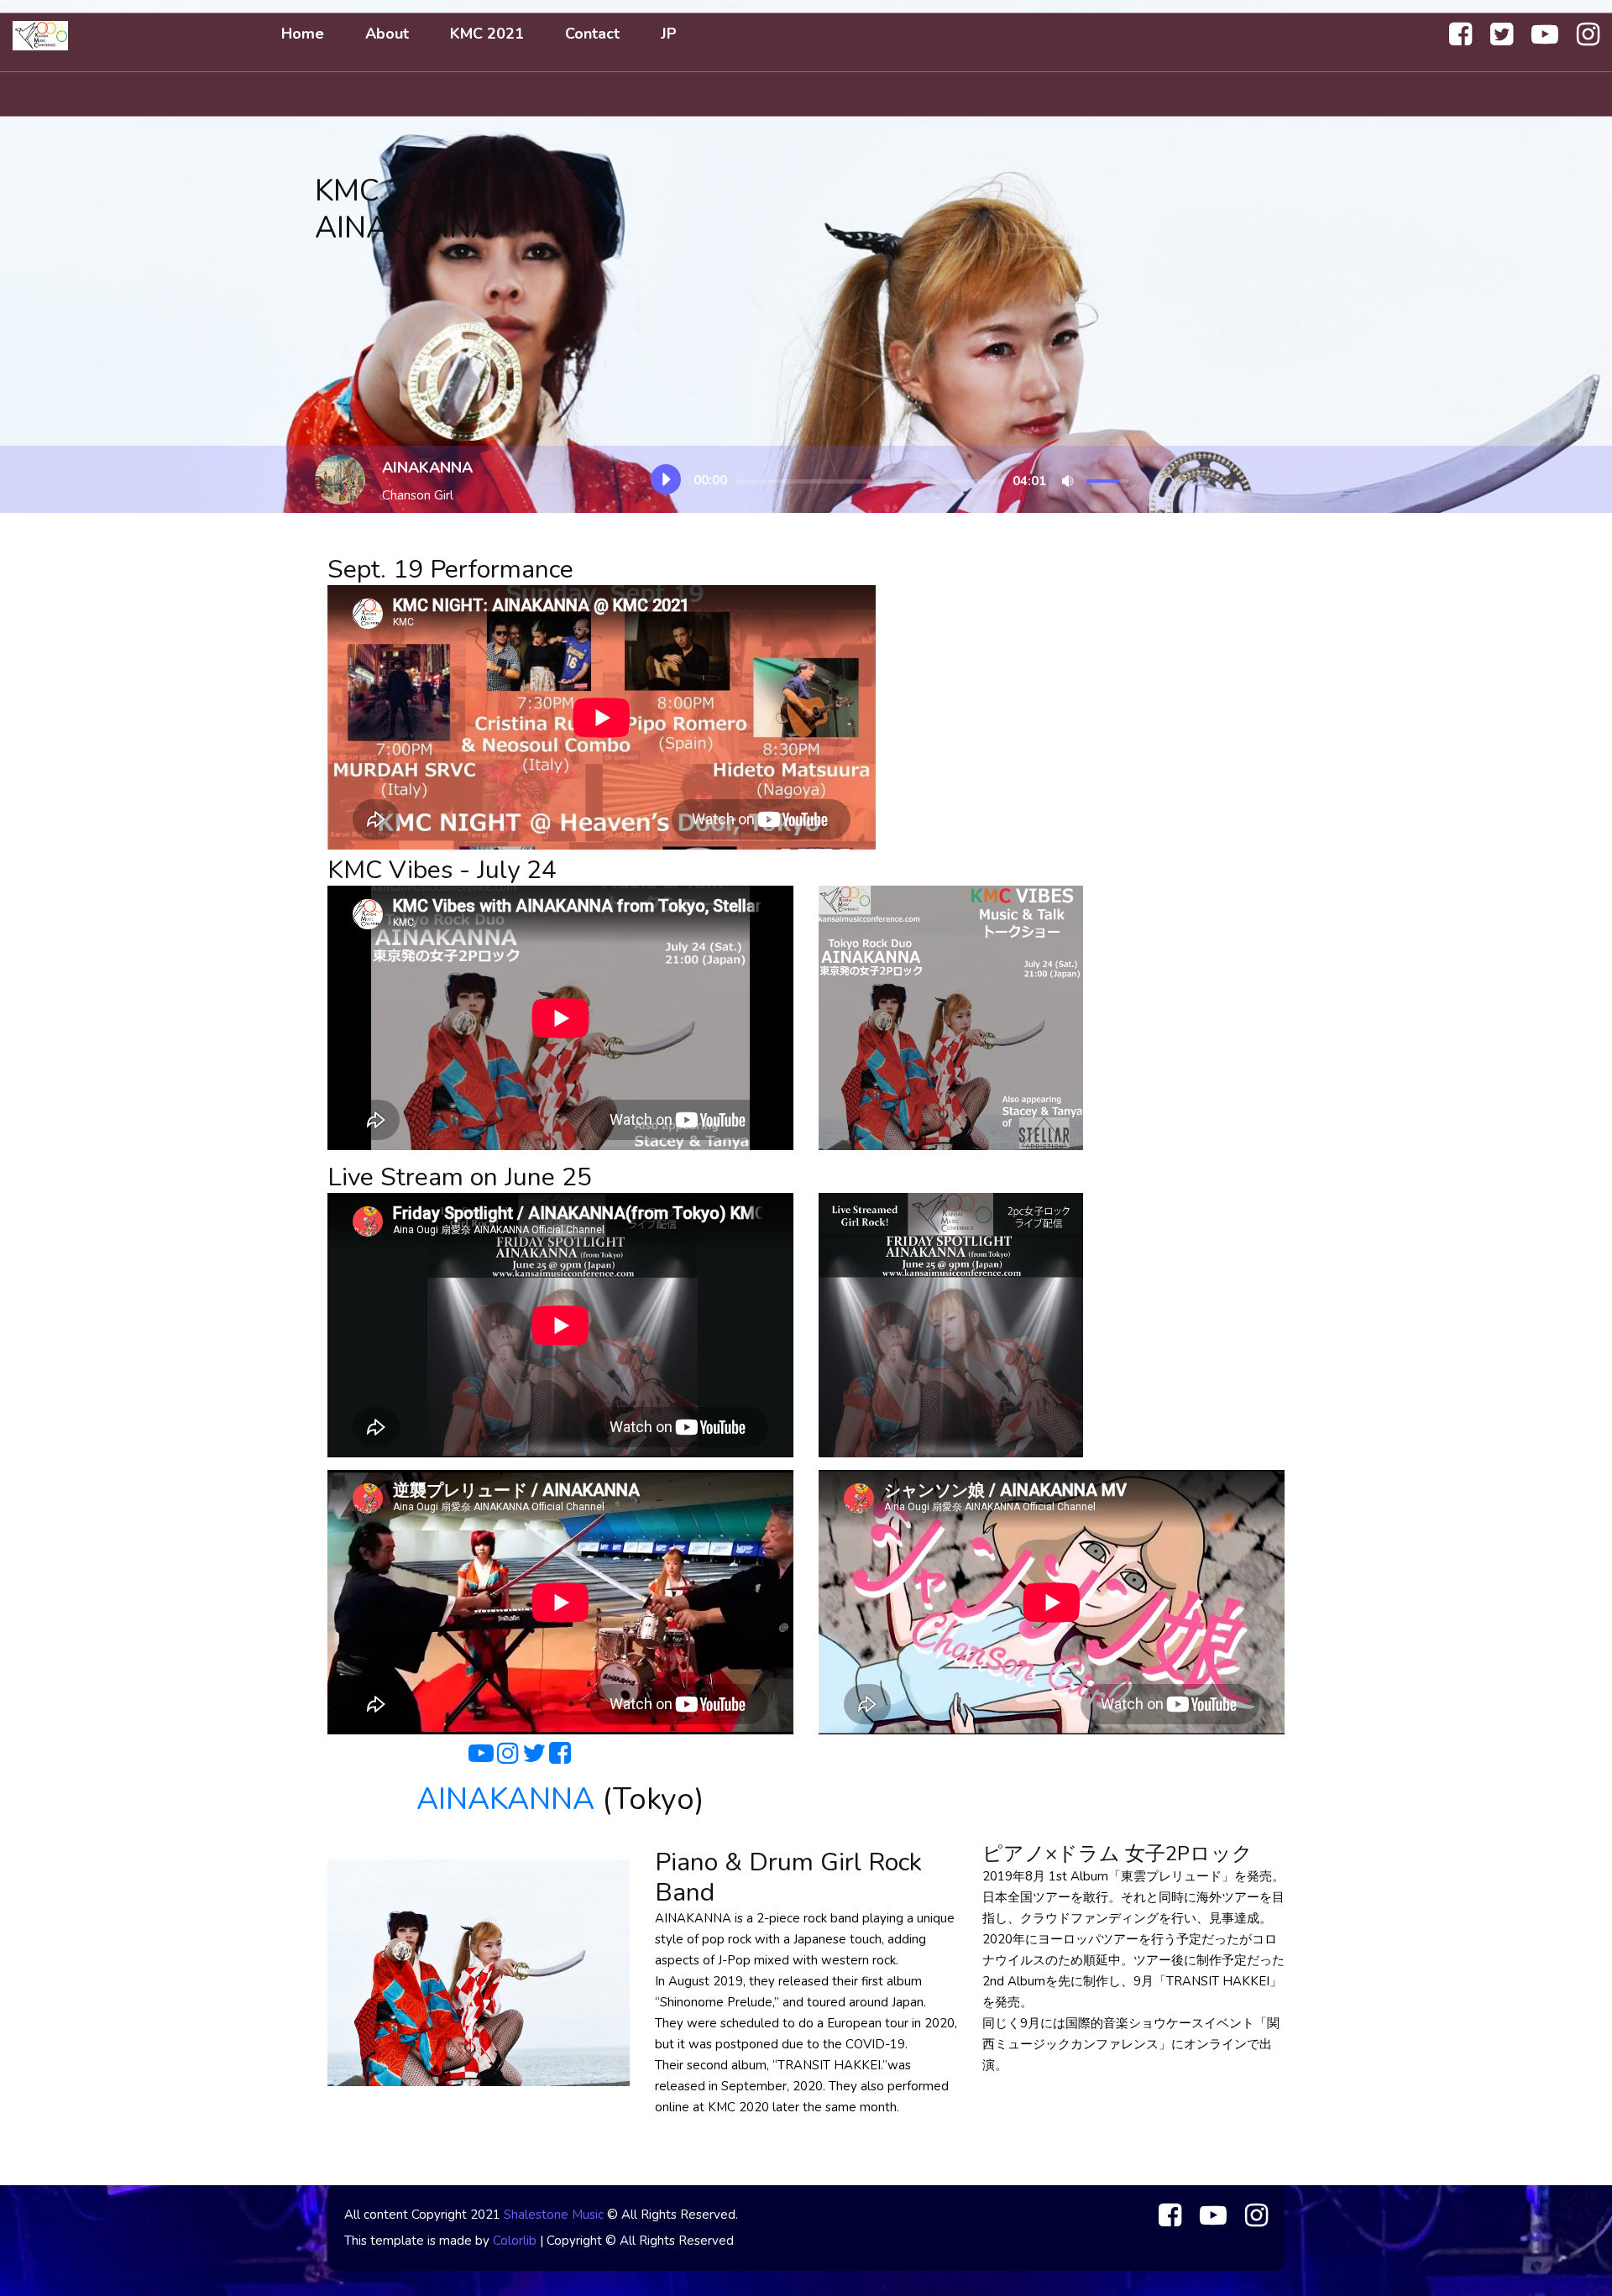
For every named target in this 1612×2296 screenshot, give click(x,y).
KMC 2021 (487, 34)
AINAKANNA (505, 1799)
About (387, 34)
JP (669, 34)
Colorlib (515, 2241)
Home (303, 34)
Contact (592, 34)
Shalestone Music (554, 2215)
